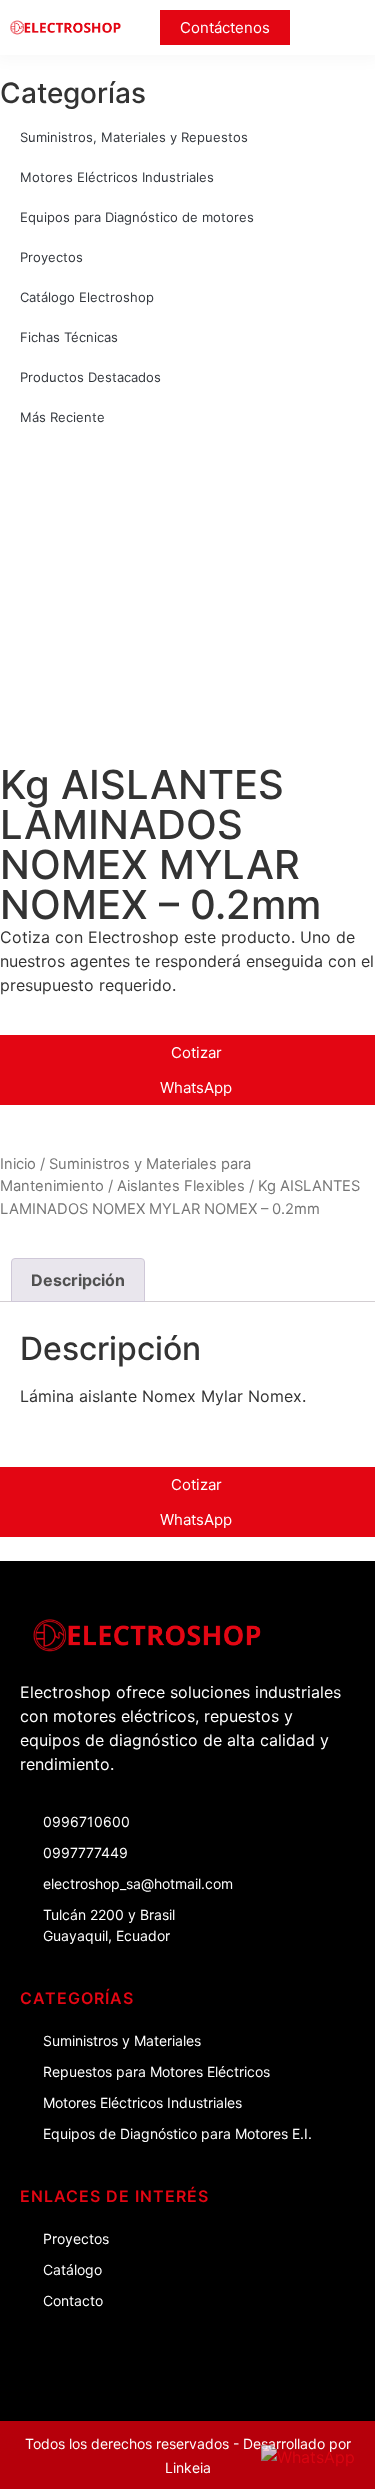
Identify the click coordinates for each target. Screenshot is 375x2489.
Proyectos (51, 257)
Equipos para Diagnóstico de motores (137, 217)
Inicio (18, 1164)
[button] (347, 27)
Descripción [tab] (78, 1280)
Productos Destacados (90, 377)
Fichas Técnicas (69, 337)
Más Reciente (62, 417)
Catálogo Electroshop (87, 297)
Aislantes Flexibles (181, 1186)
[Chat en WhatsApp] (308, 2457)
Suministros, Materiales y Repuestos (134, 137)
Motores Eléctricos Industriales (117, 177)
